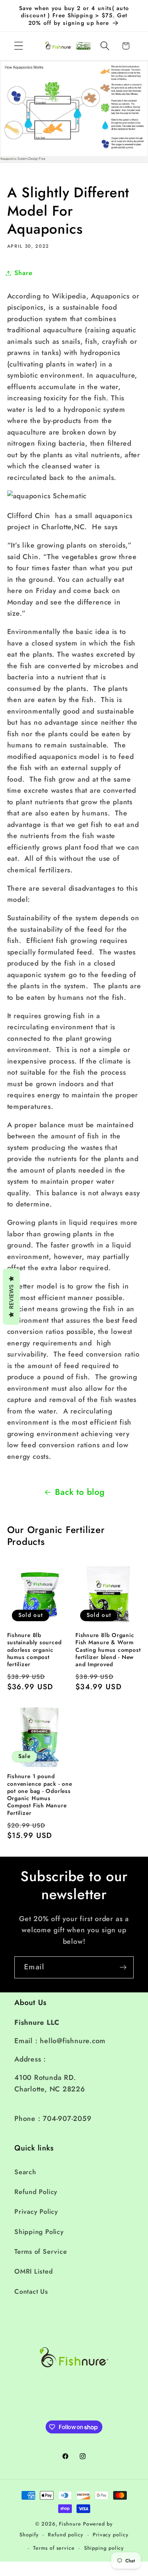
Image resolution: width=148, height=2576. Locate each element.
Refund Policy (36, 2192)
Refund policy (66, 2535)
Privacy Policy (36, 2212)
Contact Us (31, 2292)
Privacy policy (111, 2535)
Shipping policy (104, 2548)
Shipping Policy (39, 2232)
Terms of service (54, 2548)
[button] (18, 46)
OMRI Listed (34, 2271)
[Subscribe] (123, 1967)
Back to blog (80, 1492)
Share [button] (24, 273)
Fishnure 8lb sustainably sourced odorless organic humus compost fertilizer (34, 1650)
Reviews (11, 1296)
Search (25, 2172)
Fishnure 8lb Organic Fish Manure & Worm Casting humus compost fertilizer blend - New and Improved (108, 1650)
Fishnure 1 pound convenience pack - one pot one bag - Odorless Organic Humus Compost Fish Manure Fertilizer (40, 1795)
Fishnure (70, 2524)
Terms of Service (41, 2252)
